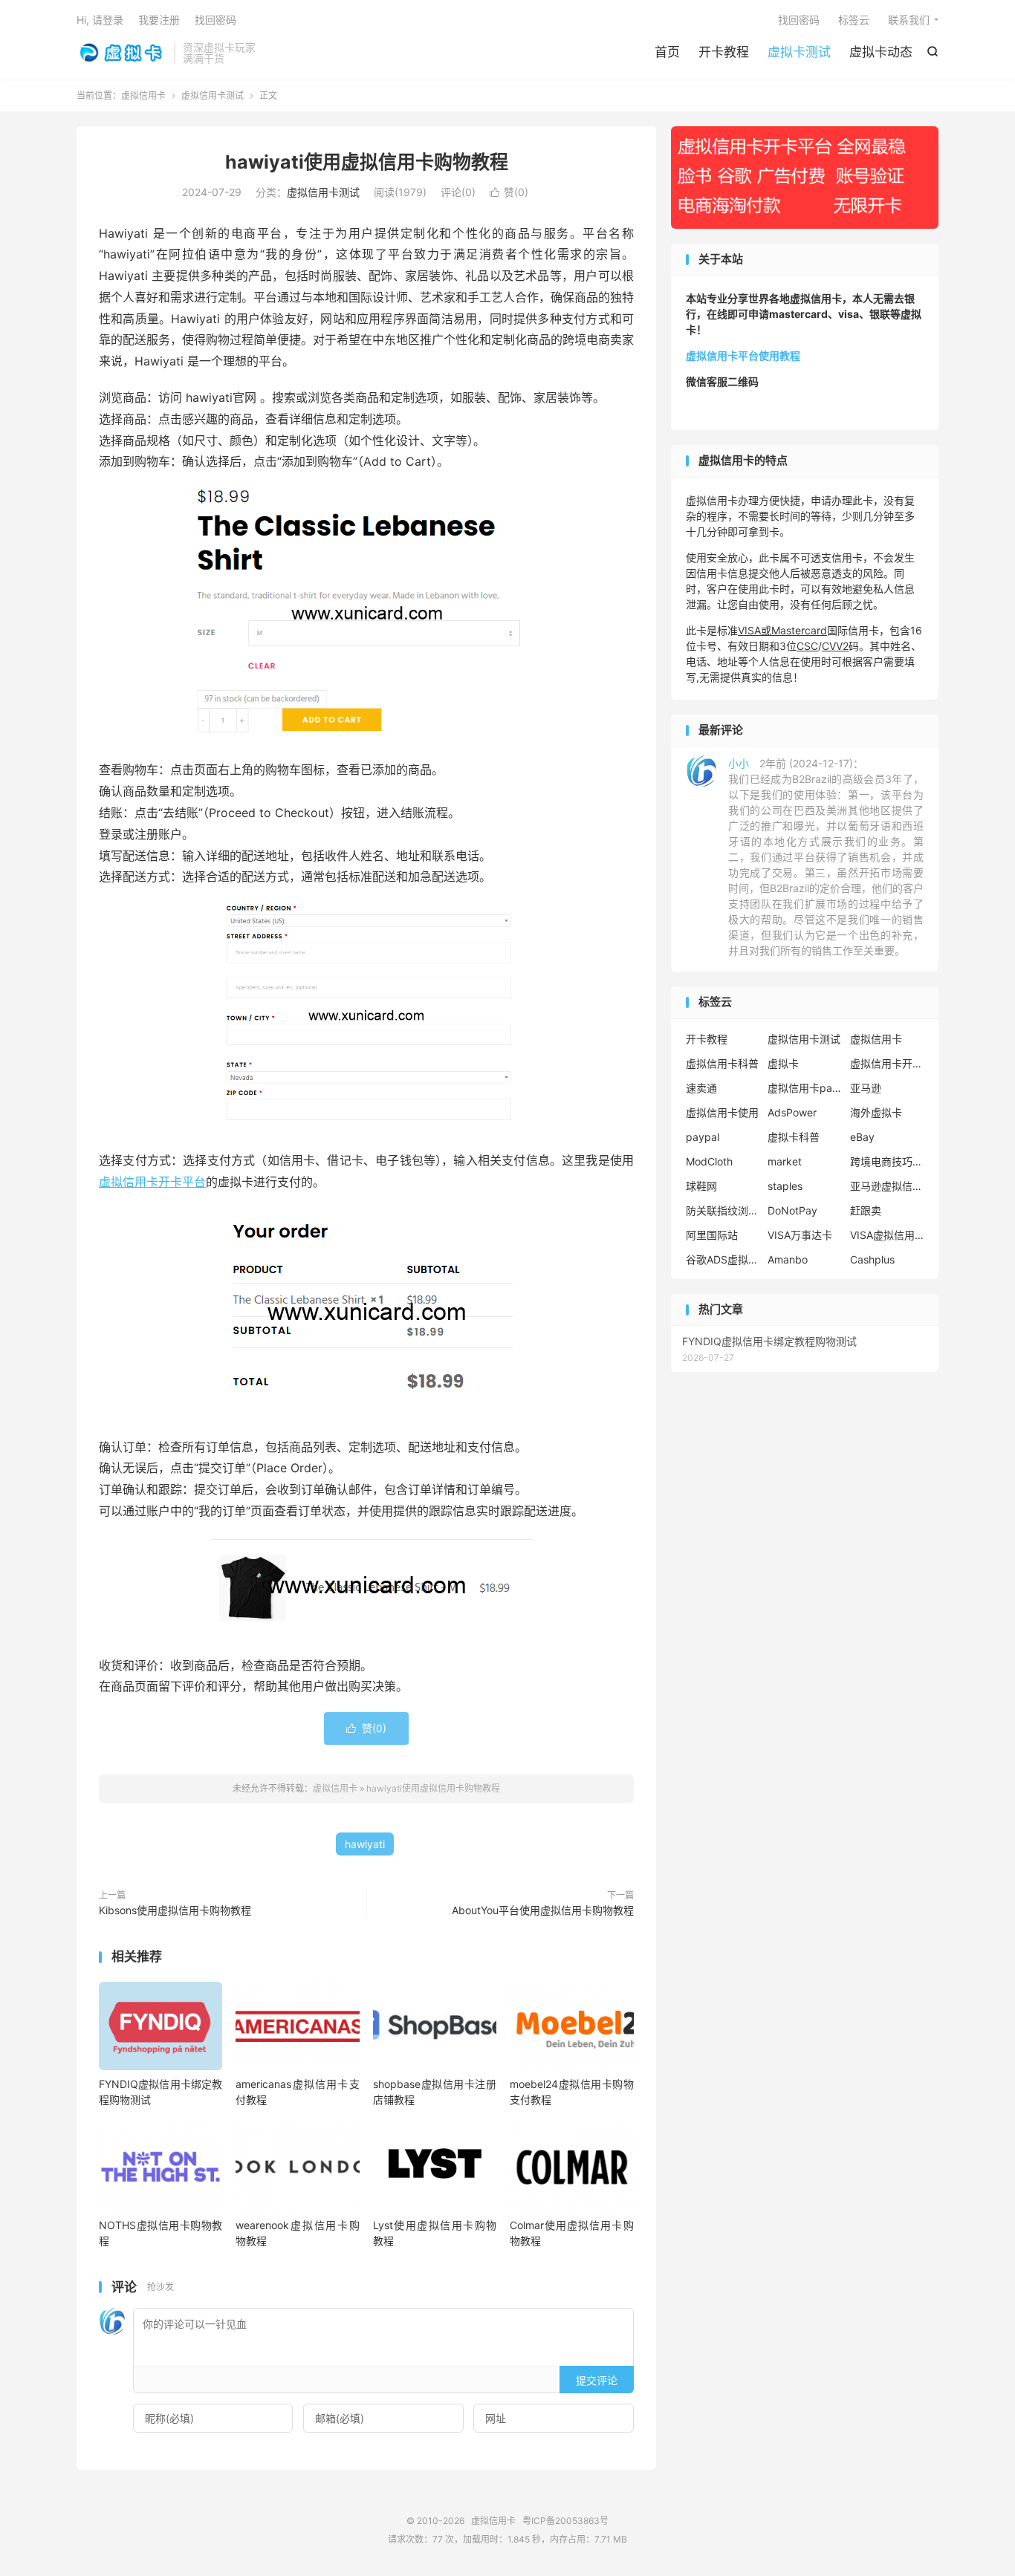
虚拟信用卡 (121, 53)
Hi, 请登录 (100, 20)
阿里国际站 (712, 1235)
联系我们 (909, 20)
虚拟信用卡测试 (213, 95)
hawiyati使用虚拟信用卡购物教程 (367, 162)
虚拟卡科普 (794, 1137)
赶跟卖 (866, 1210)
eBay (862, 1137)
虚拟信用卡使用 (722, 1112)
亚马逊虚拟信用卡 (887, 1186)
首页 (667, 52)
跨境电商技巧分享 (887, 1161)
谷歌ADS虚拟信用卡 (723, 1259)
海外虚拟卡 (876, 1112)
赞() (509, 192)
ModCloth (709, 1161)
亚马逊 (866, 1088)
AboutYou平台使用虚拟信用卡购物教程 (543, 1910)
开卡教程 (724, 52)
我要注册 (159, 20)
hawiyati (365, 1844)
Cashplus (872, 1259)
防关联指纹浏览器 (723, 1210)
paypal (703, 1137)
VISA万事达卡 (800, 1235)
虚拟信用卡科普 (722, 1063)
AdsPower (792, 1112)
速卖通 (701, 1088)
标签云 (854, 20)
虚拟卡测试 (799, 52)
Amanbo (788, 1259)
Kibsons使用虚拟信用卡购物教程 (175, 1910)
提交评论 (597, 2380)
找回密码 (799, 20)
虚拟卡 (783, 1063)
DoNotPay (792, 1210)
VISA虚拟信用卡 (887, 1235)
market (785, 1161)
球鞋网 (701, 1186)
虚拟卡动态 (881, 52)
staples (785, 1186)
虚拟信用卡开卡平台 (152, 1182)
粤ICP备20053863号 (565, 2521)
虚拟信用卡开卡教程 (887, 1063)
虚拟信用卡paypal (805, 1088)
